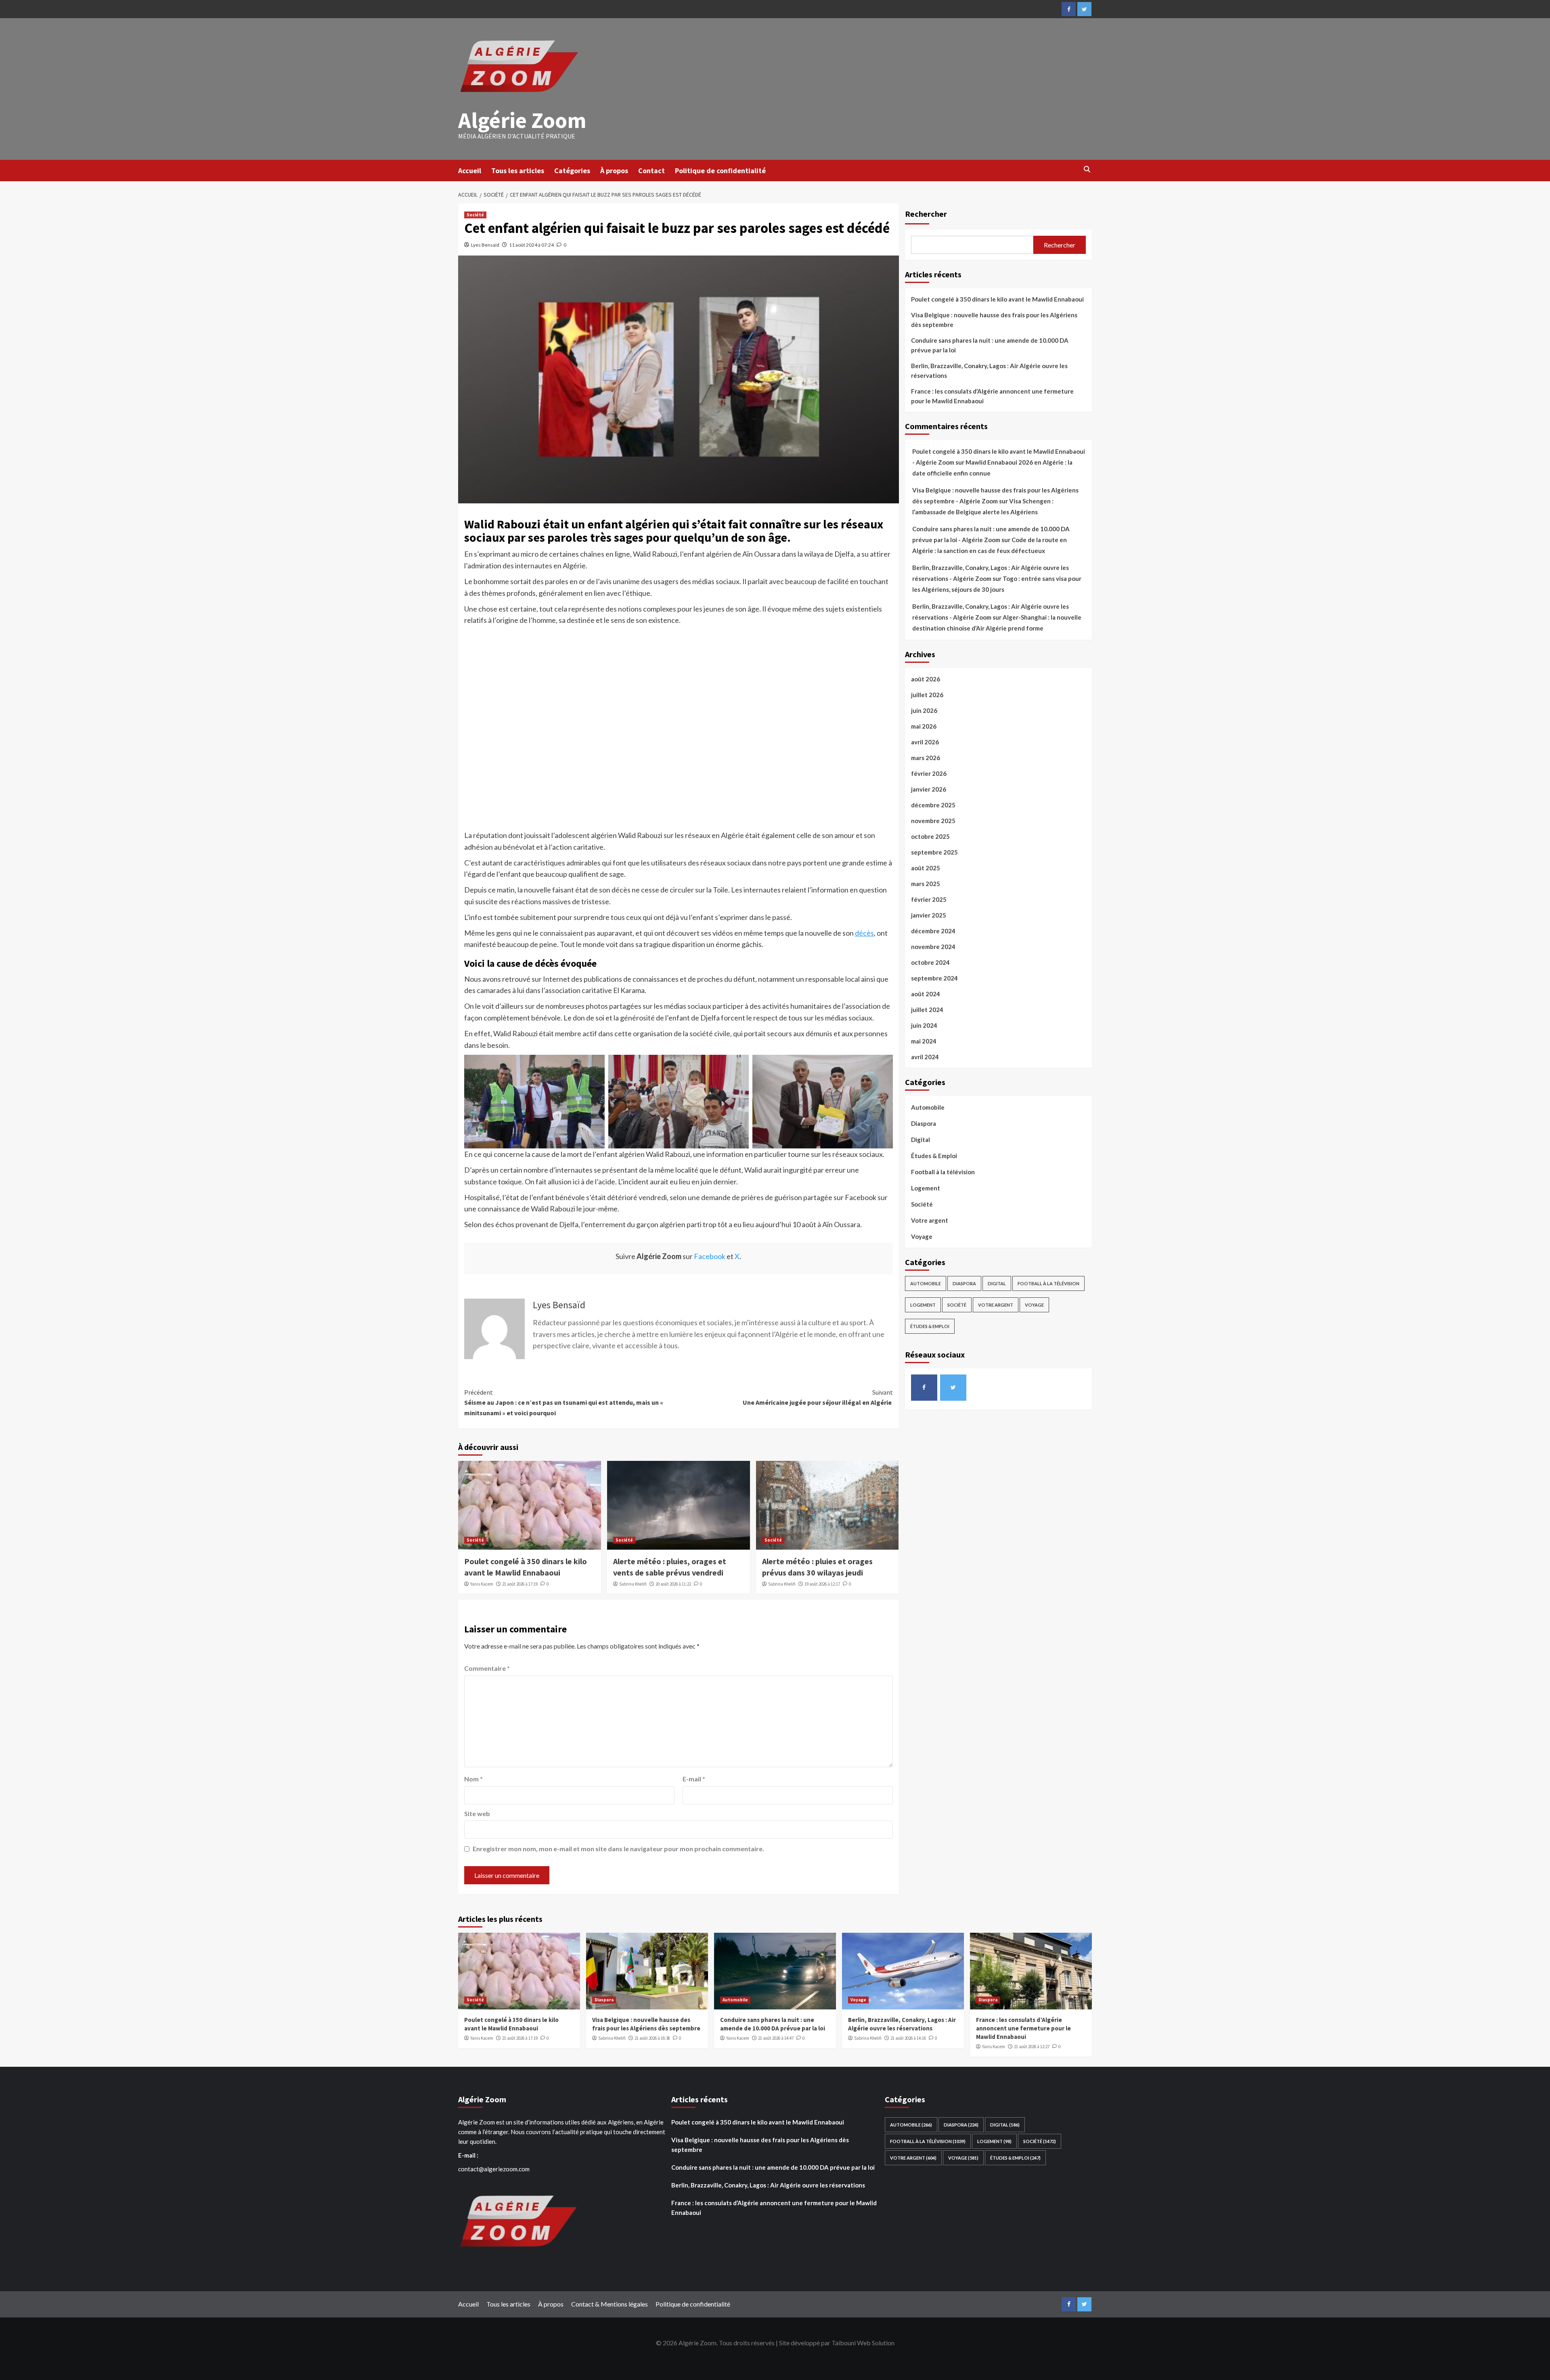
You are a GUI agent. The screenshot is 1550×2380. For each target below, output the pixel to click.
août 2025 (926, 868)
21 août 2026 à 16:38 (652, 2038)
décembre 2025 (933, 805)
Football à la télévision (943, 1172)
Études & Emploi (934, 1156)
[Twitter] (1084, 9)
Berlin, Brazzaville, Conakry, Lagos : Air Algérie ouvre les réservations (989, 371)
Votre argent (930, 1220)
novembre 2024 (933, 947)
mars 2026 (926, 758)
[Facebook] (1069, 9)
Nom (473, 1779)
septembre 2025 (934, 852)
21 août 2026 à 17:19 (520, 1584)
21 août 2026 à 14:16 (908, 2038)
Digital (921, 1140)
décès (864, 933)
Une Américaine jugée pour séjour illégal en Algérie (818, 1397)
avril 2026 (925, 742)
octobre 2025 (930, 836)
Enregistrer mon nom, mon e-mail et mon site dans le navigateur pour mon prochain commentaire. (618, 1849)
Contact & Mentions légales (610, 2304)
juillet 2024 (927, 1010)
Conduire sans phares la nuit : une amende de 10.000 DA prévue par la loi (990, 345)
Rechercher (926, 214)
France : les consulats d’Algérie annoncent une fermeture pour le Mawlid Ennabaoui (992, 396)
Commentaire (487, 1668)
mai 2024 (924, 1041)
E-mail (694, 1779)
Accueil (470, 171)
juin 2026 (924, 710)
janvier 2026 (929, 789)
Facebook (710, 1256)
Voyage (922, 1236)
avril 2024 (925, 1057)
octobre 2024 (930, 962)
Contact (651, 171)
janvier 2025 (929, 915)
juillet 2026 (927, 695)
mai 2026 (924, 726)
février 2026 (929, 773)
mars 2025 (926, 884)
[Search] (1087, 170)
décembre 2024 (933, 931)
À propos (614, 171)
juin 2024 (924, 1025)
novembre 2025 (933, 821)
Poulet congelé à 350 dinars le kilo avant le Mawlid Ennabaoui (997, 299)
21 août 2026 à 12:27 (1032, 2047)
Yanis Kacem (482, 1584)
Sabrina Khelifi (633, 1584)
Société (475, 215)
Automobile (928, 1107)
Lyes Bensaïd (485, 245)
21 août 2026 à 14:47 (776, 2038)
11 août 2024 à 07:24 (531, 245)
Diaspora (924, 1123)
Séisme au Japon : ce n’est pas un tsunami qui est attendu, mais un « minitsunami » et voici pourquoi (564, 1403)
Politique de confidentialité (720, 171)
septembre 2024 (934, 978)
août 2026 (926, 679)
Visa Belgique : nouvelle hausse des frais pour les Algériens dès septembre (994, 320)
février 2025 (929, 899)
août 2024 (926, 994)
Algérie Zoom (522, 120)
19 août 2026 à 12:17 (822, 1584)
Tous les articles (518, 171)
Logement (926, 1188)
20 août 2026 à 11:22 (673, 1584)
